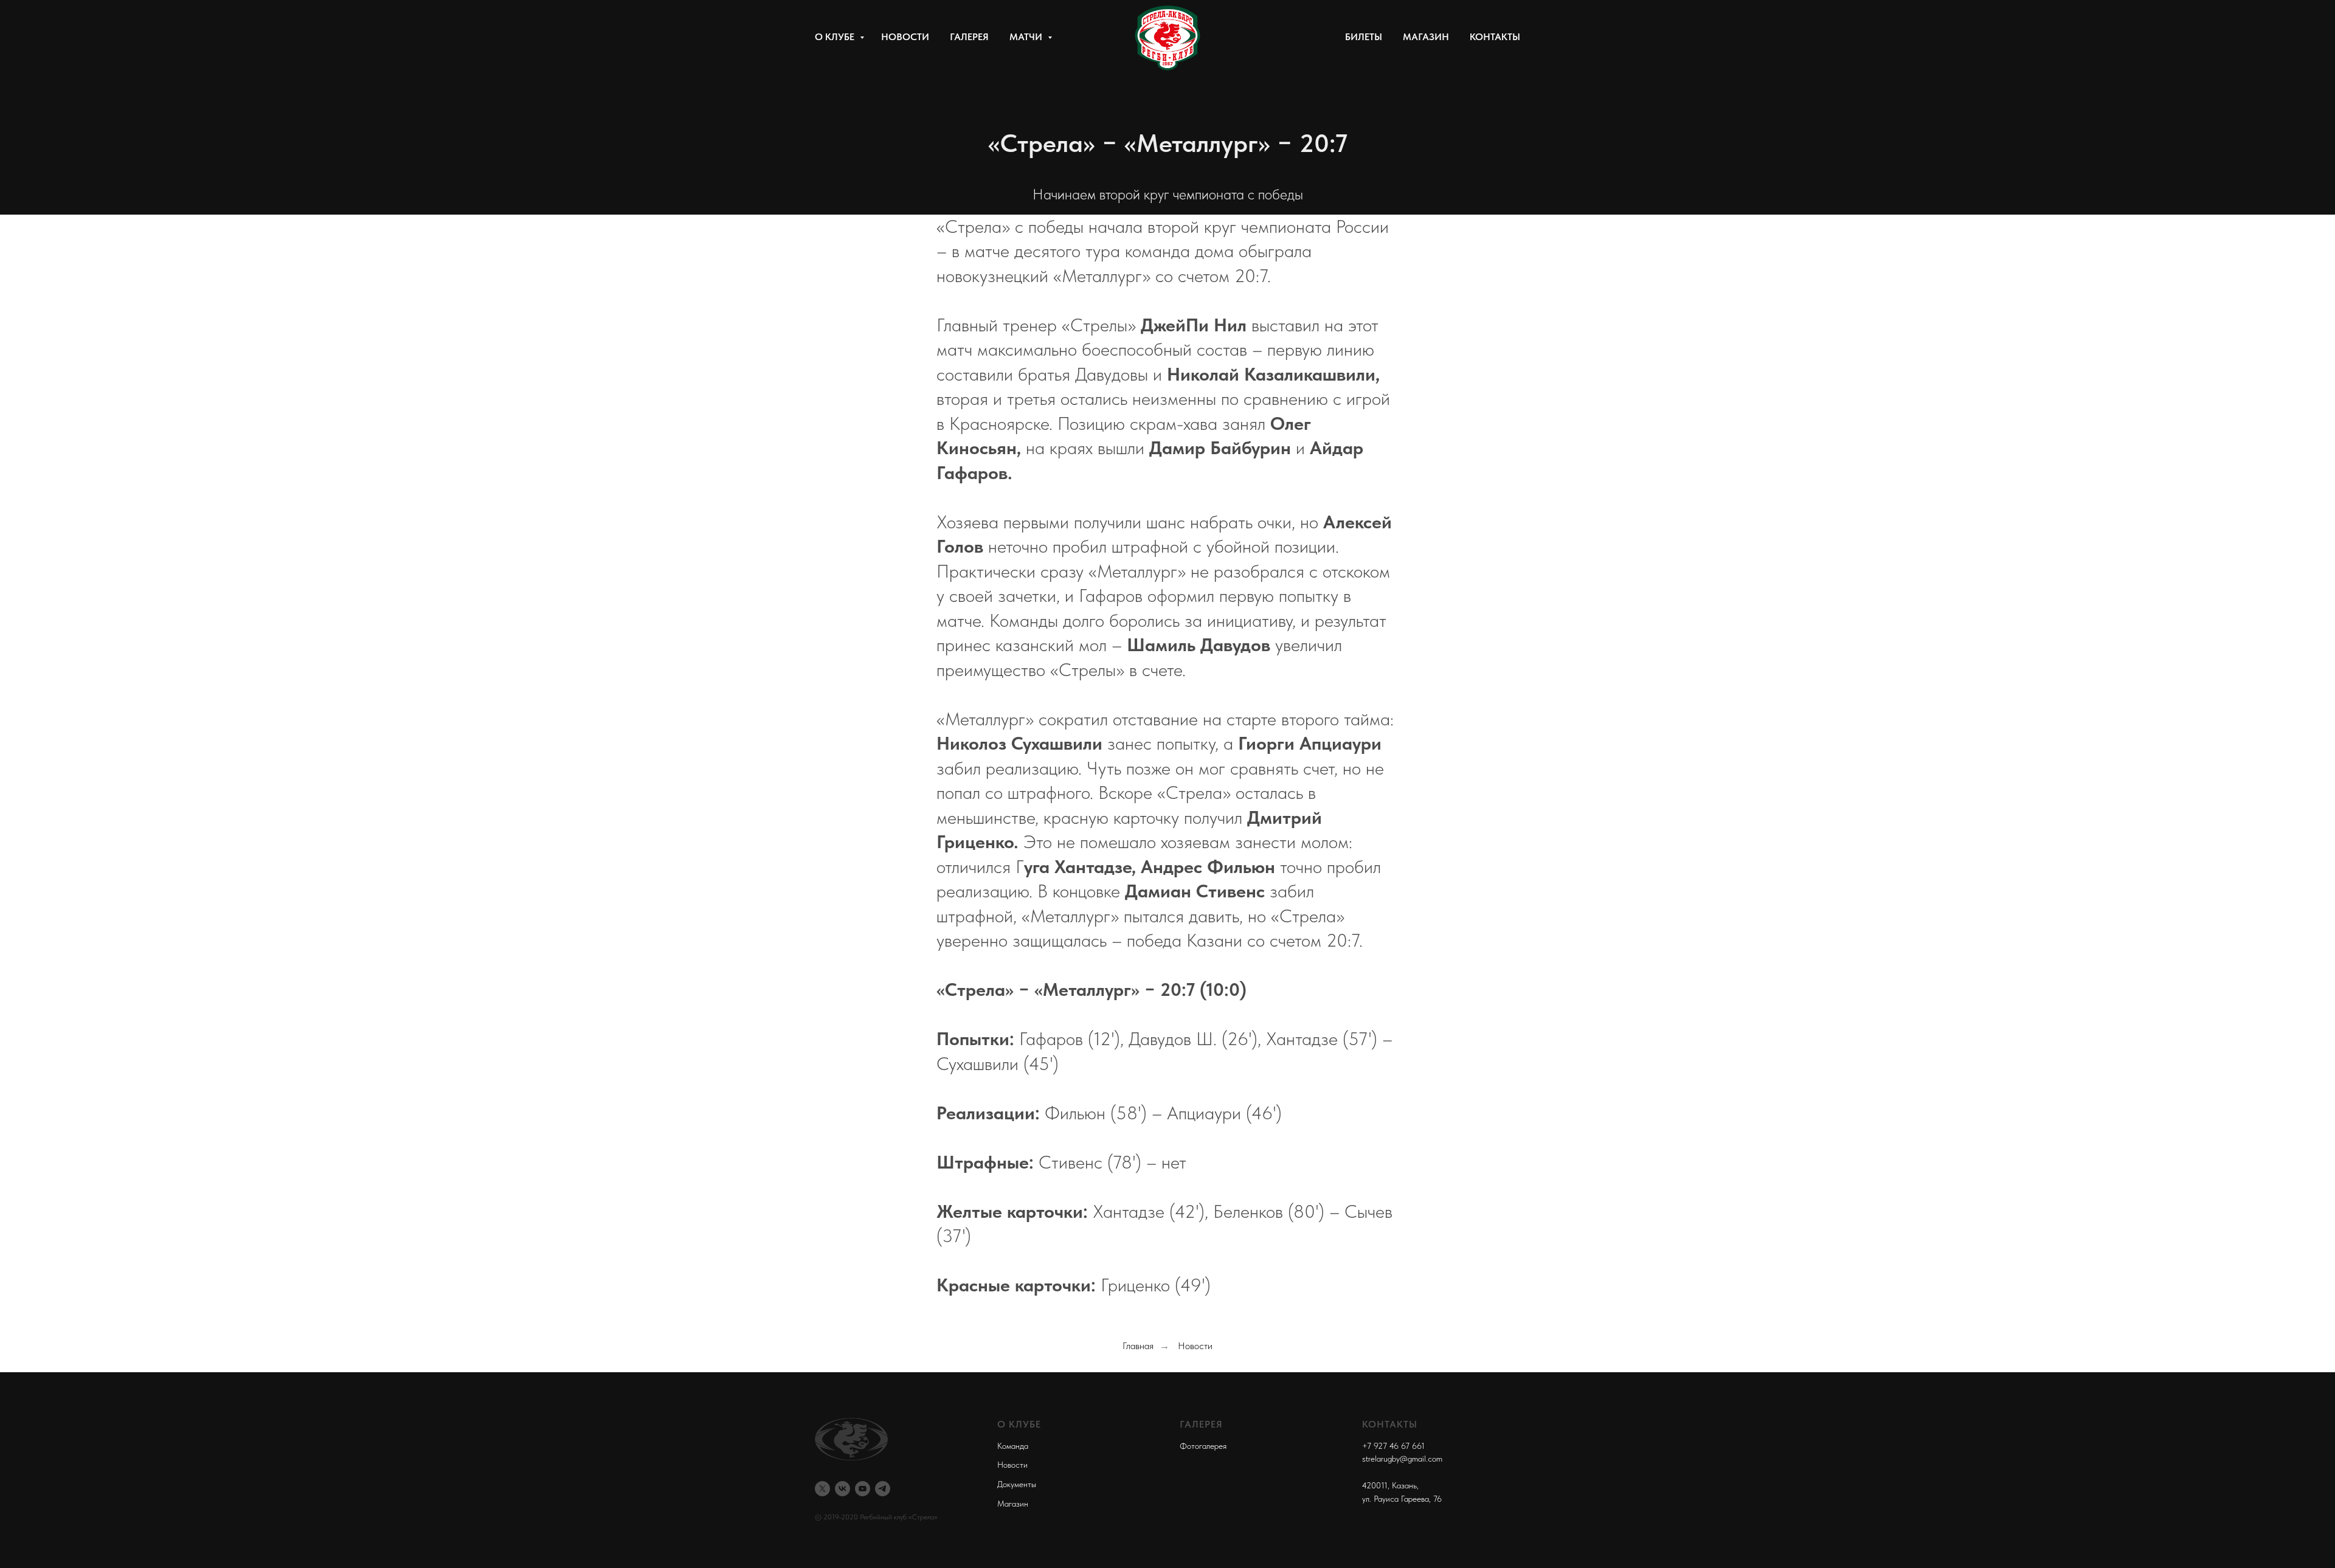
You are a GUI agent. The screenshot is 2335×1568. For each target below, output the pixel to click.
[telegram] (883, 1489)
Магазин (1426, 37)
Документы (1017, 1484)
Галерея (969, 37)
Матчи (1027, 37)
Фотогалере (1201, 1446)
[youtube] (863, 1489)
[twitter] (822, 1489)
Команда (1013, 1446)
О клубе (836, 37)
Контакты (1495, 37)
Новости (905, 37)
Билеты (1364, 37)
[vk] (842, 1489)
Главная (1138, 1346)
